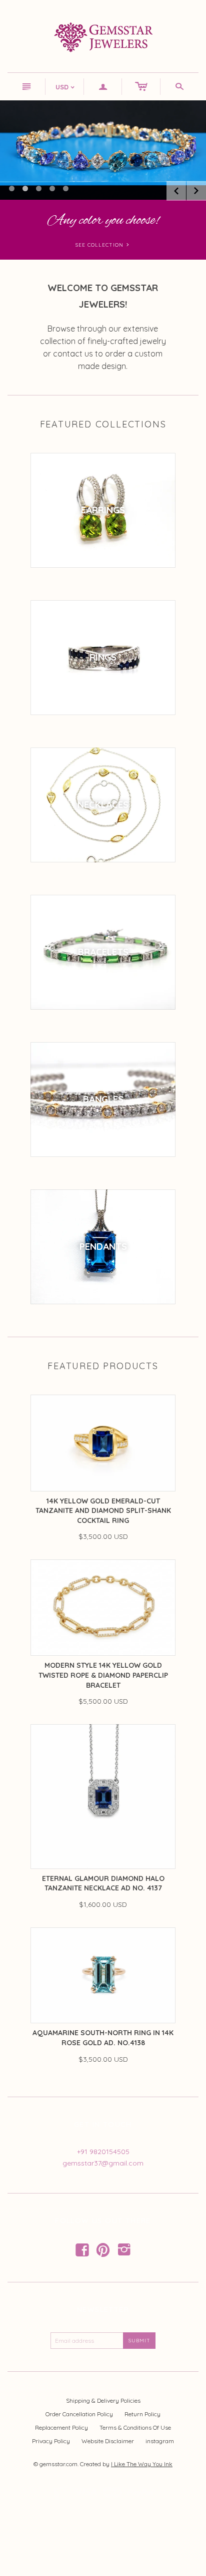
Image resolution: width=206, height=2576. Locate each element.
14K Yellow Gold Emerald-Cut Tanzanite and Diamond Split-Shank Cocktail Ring (103, 1511)
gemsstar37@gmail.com (103, 2163)
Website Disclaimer (108, 2441)
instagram (160, 2441)
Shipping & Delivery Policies (103, 2400)
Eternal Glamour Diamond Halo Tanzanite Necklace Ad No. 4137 (103, 1883)
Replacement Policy (61, 2427)
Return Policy (142, 2414)
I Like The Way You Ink (142, 2464)
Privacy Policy (51, 2441)
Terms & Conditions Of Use (135, 2427)
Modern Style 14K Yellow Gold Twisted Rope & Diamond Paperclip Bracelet (103, 1675)
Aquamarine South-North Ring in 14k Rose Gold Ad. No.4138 (103, 2038)
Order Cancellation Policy (79, 2414)
